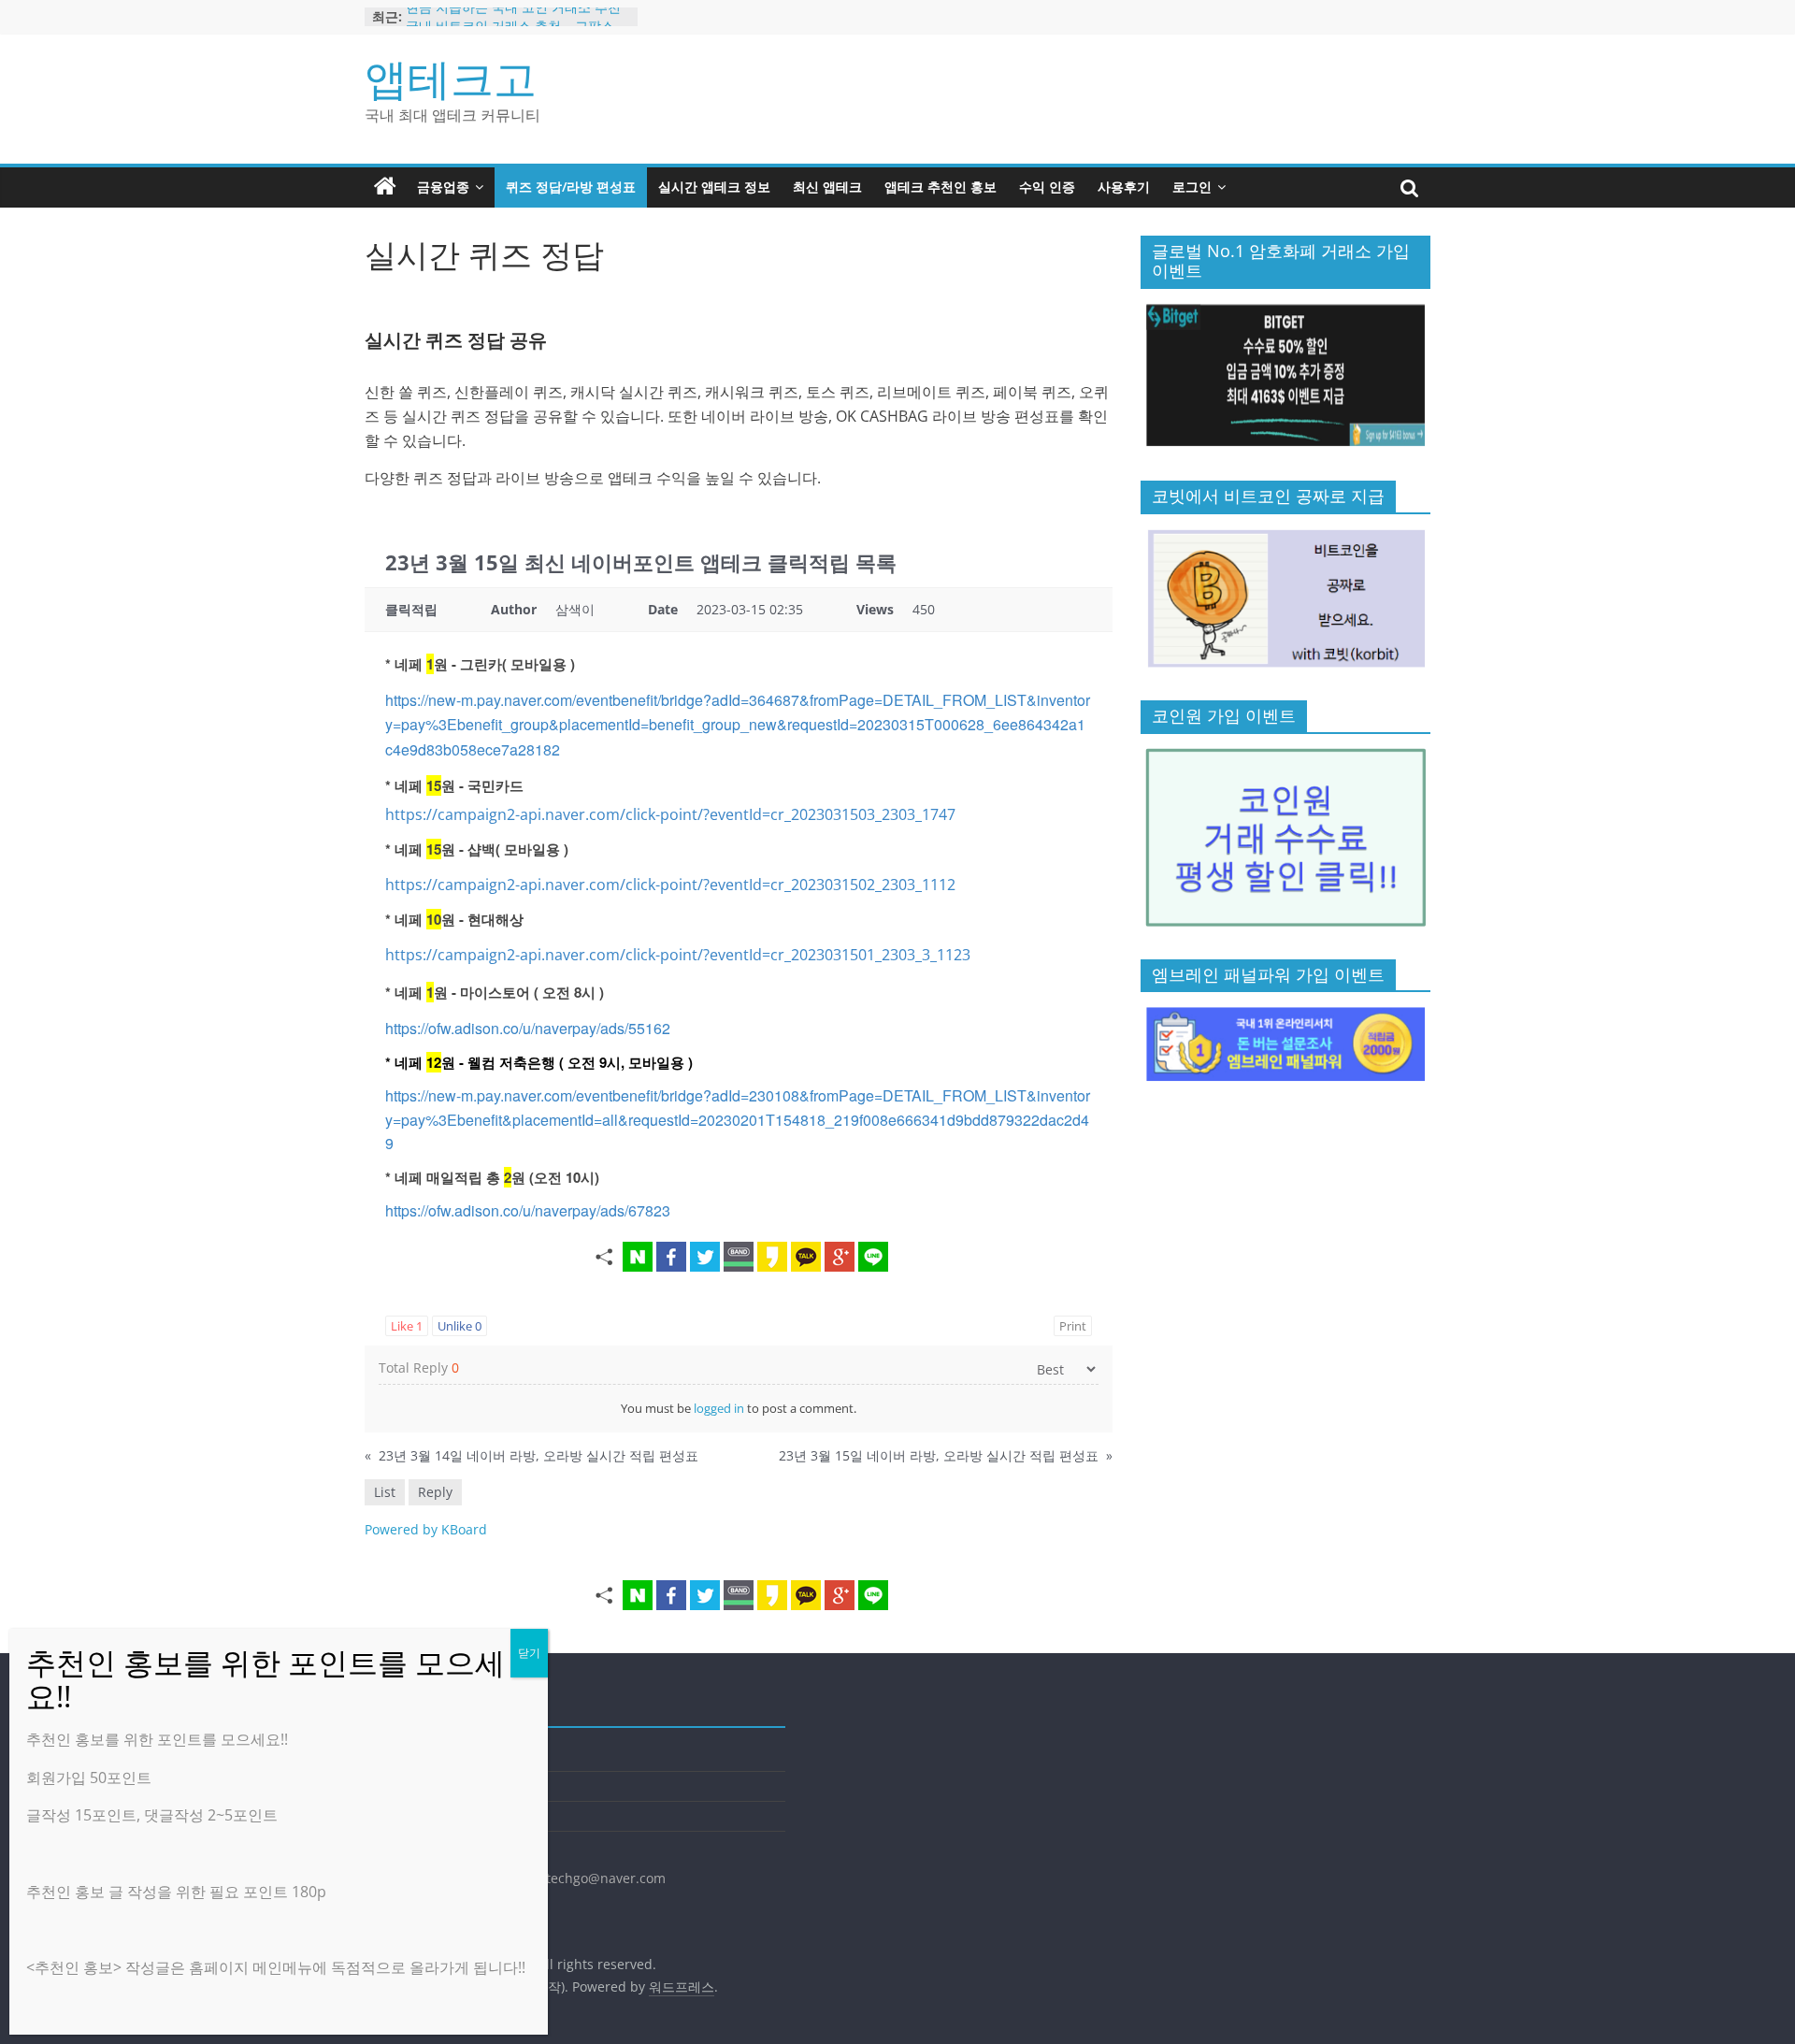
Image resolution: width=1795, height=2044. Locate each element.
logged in (719, 1408)
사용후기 (1124, 187)
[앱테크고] (385, 187)
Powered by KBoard (426, 1529)
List (385, 1492)
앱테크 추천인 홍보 (941, 187)
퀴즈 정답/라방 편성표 (571, 187)
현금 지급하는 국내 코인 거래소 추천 (513, 16)
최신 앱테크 (827, 187)
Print (1073, 1326)
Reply (435, 1492)
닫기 (529, 1653)
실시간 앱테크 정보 (714, 187)
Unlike (460, 1326)
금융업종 (443, 187)
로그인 (1192, 187)
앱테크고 (451, 78)
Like (407, 1326)
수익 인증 (1047, 187)
